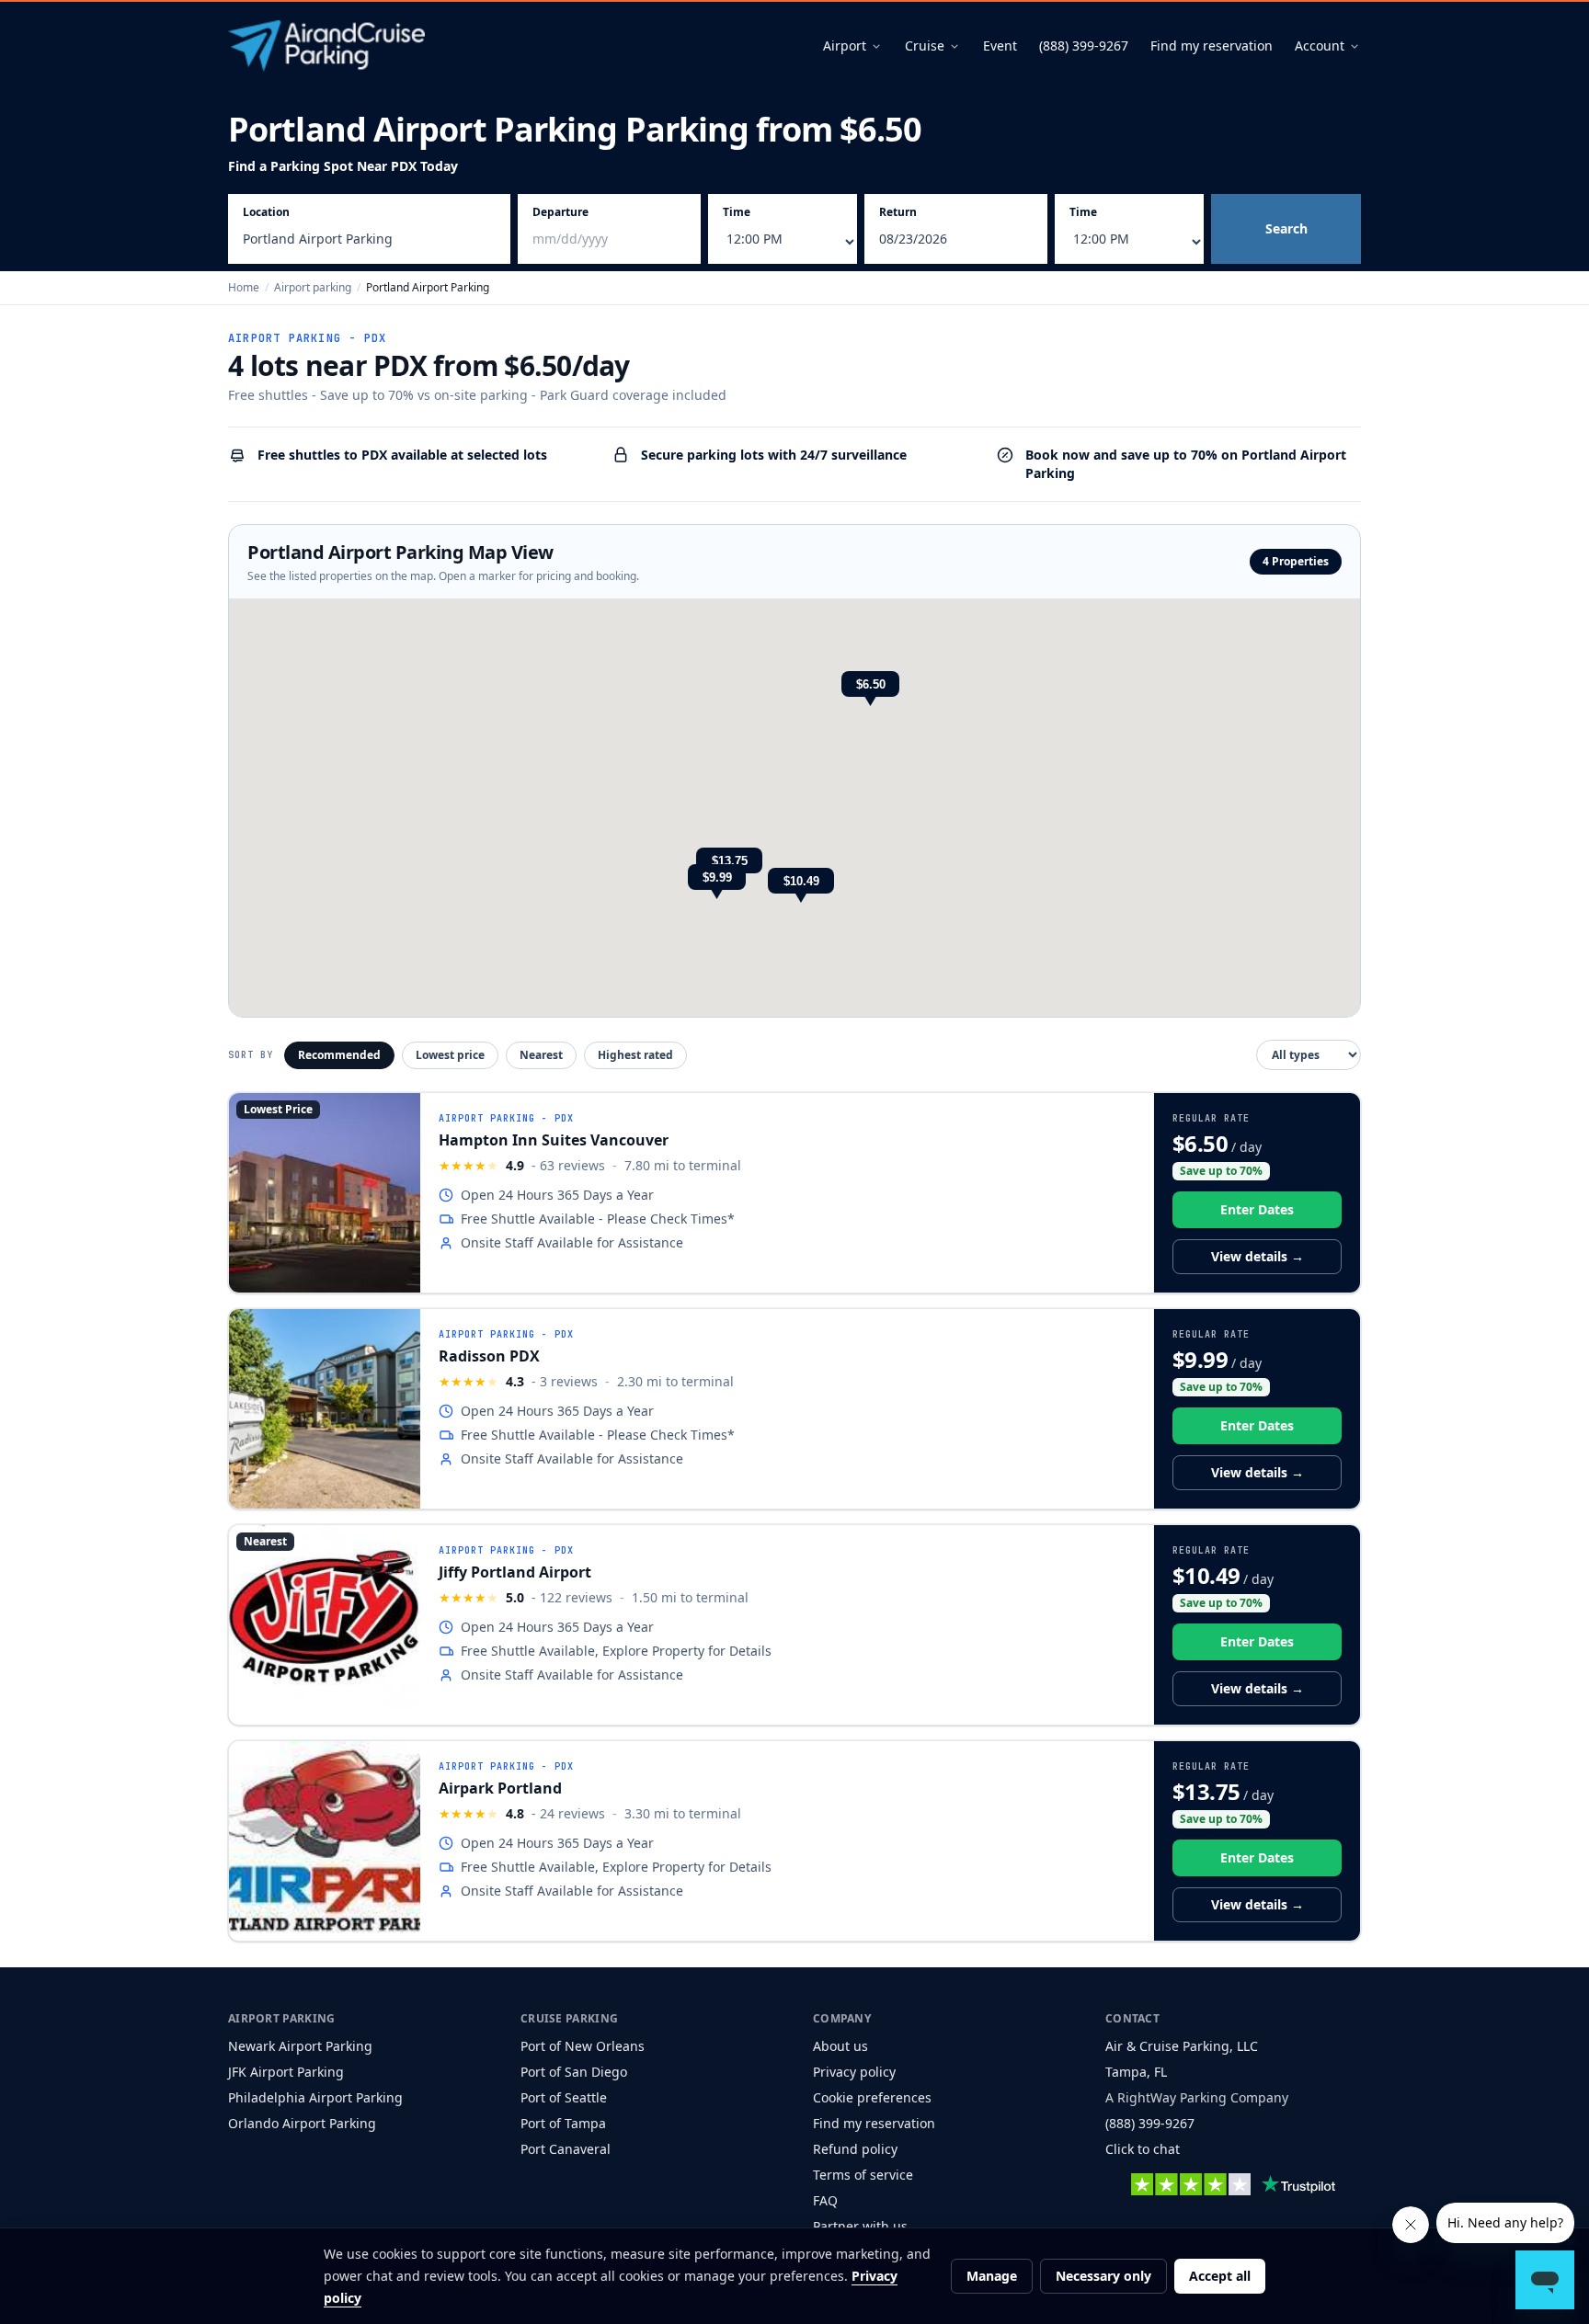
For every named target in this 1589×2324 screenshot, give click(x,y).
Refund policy (855, 2149)
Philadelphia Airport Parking (315, 2097)
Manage (992, 2276)
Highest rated (635, 1055)
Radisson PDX (489, 1356)
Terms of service (863, 2175)
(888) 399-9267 (1084, 46)
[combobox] (369, 242)
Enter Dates (1257, 1209)
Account (1320, 46)
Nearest (541, 1055)
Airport (845, 46)
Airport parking (313, 287)
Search (1286, 228)
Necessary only (1103, 2276)
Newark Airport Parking (300, 2046)
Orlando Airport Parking (302, 2123)
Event (1000, 46)
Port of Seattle (564, 2097)
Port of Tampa (563, 2123)
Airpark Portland (500, 1788)
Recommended (339, 1055)
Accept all (1220, 2276)
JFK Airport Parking (286, 2072)
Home (244, 287)
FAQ (825, 2200)
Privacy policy (854, 2072)
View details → (1257, 1256)
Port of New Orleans (583, 2046)
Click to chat (1143, 2149)
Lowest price (450, 1055)
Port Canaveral (566, 2149)
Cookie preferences (872, 2097)
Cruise (925, 46)
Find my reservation (1212, 46)
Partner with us (860, 2226)
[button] (870, 690)
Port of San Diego (574, 2072)
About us (840, 2046)
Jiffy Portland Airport (515, 1572)
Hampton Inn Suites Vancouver (554, 1140)
